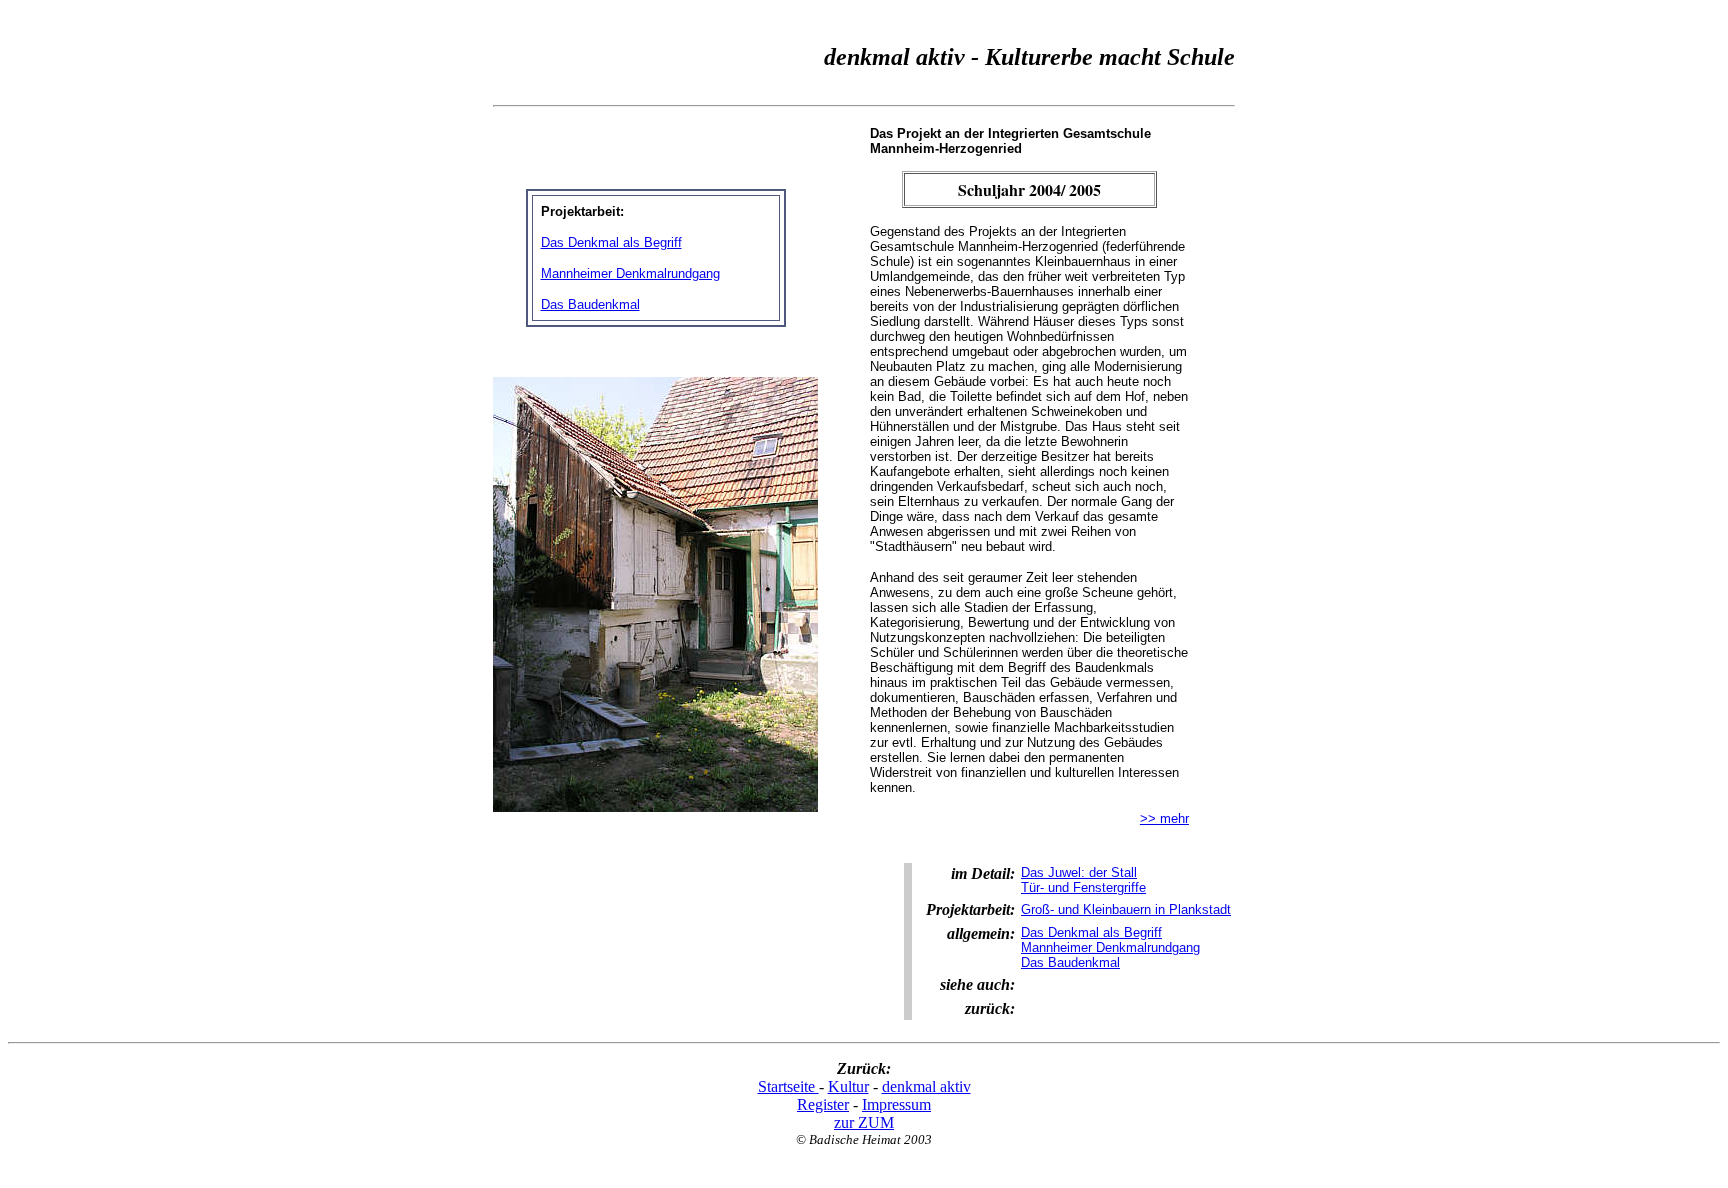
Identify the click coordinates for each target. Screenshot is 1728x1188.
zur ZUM (864, 1122)
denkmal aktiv (926, 1086)
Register (823, 1104)
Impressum (896, 1104)
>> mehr (1164, 818)
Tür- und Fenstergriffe (1083, 887)
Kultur (848, 1086)
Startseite (788, 1086)
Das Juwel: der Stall (1079, 872)
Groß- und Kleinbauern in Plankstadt (1126, 909)
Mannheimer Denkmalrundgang (630, 273)
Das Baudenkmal (590, 304)
